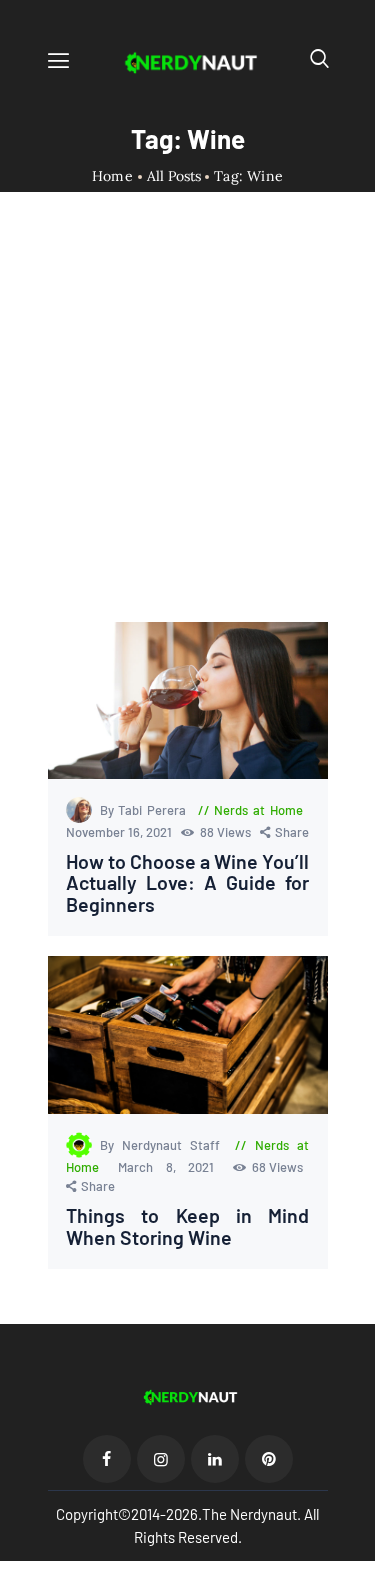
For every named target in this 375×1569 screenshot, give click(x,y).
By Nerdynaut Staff (164, 1145)
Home (112, 176)
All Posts (174, 176)
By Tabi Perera (145, 810)
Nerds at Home (258, 810)
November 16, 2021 (120, 832)
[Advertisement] (187, 424)
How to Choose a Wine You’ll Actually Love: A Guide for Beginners (188, 883)
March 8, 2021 (172, 1167)
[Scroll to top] (361, 1555)
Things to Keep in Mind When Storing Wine (188, 1226)
